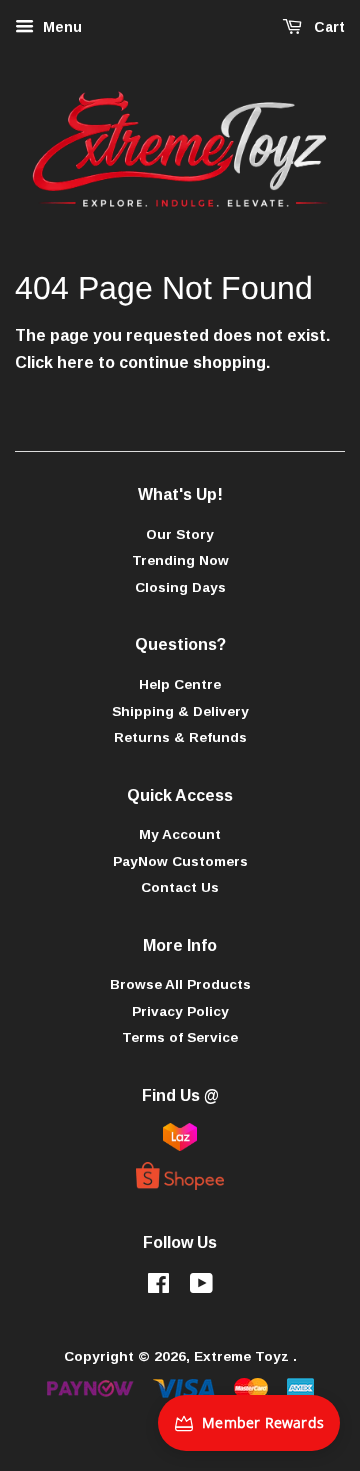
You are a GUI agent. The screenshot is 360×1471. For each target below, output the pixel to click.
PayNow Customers (180, 861)
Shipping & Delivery (180, 711)
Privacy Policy (180, 1011)
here (75, 362)
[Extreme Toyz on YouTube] (201, 1287)
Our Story (180, 534)
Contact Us (180, 887)
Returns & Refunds (180, 737)
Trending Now (180, 560)
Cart (327, 27)
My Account (180, 834)
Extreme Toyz (243, 1356)
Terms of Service (180, 1037)
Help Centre (180, 684)
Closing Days (180, 587)
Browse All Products (180, 984)
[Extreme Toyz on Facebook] (158, 1287)
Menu (60, 27)
